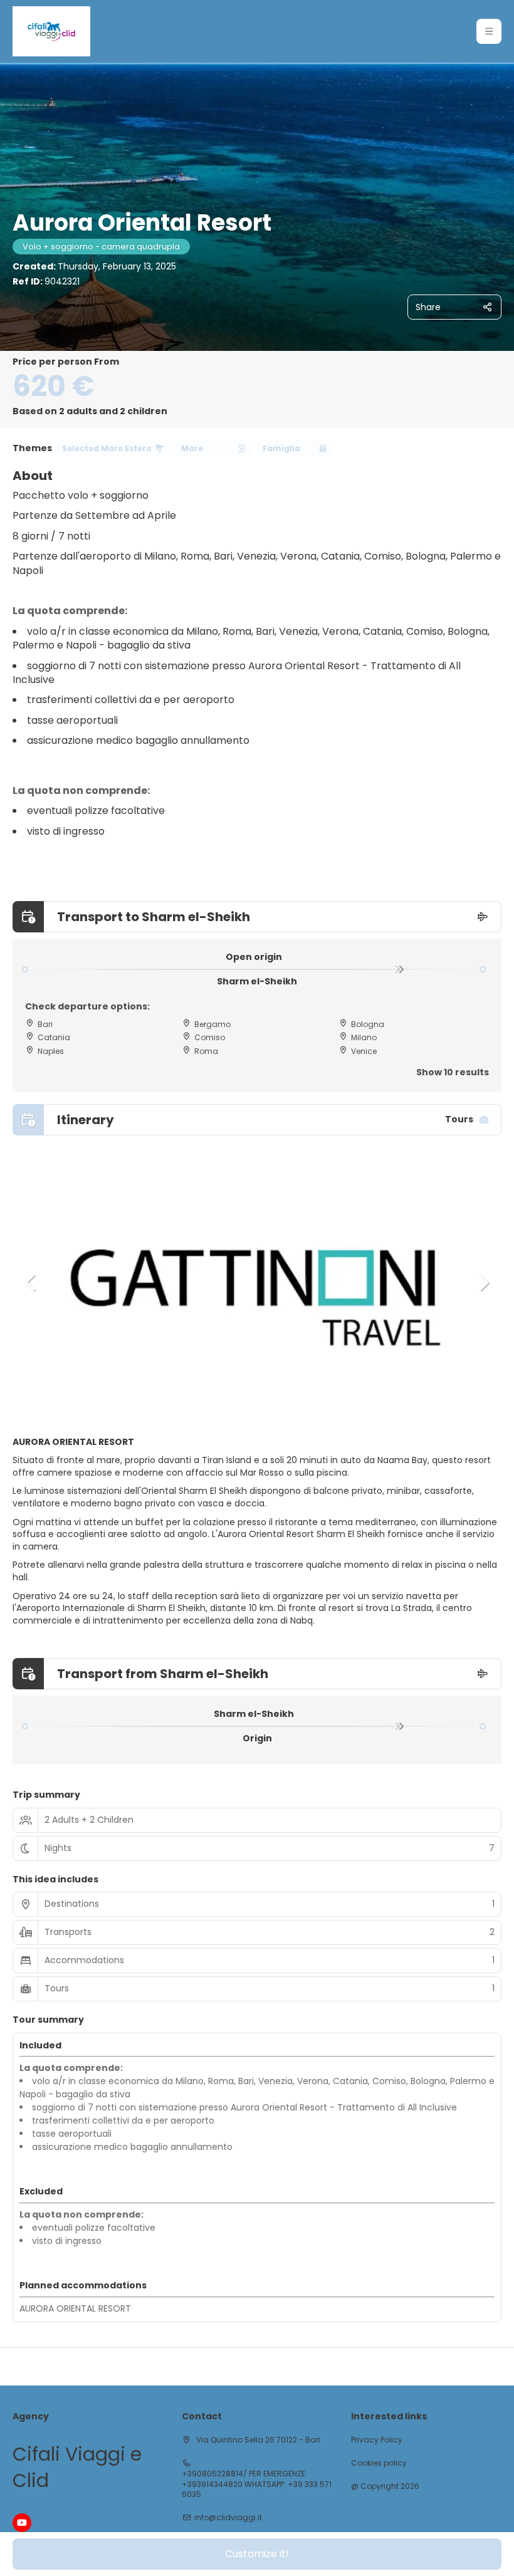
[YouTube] (22, 2523)
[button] (489, 31)
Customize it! (257, 2554)
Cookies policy (379, 2463)
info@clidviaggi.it (228, 2518)
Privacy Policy (377, 2440)
